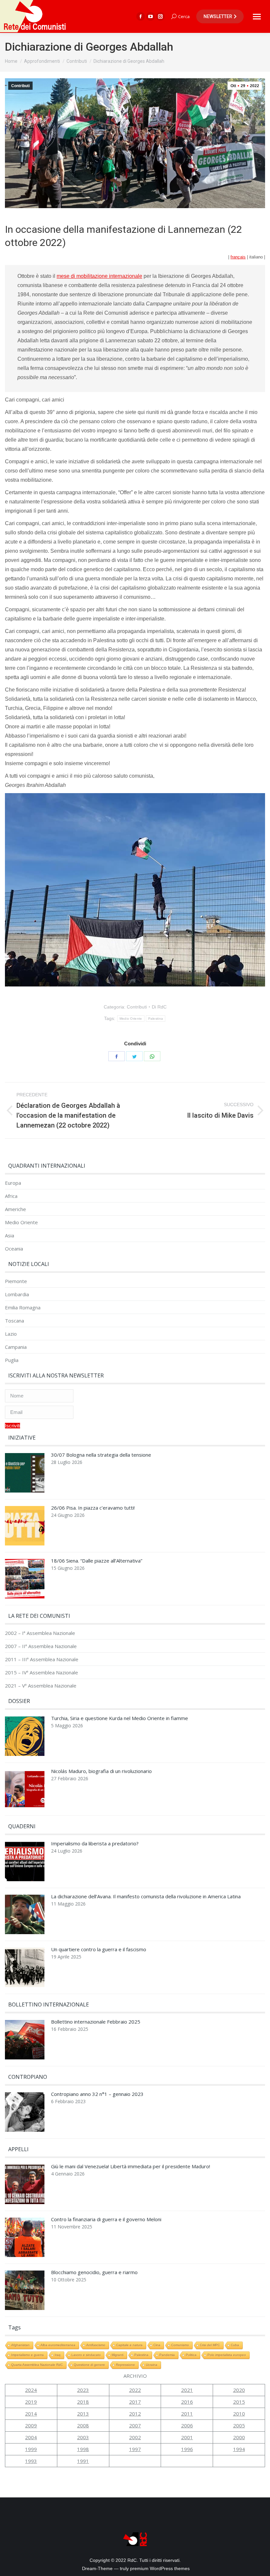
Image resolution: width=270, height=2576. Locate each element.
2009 (31, 2425)
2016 (187, 2402)
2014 (31, 2414)
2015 (239, 2402)
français (238, 257)
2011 (187, 2414)
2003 (83, 2437)
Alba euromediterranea (58, 2345)
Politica (191, 2355)
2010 (239, 2414)
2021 (187, 2390)
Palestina (156, 1019)
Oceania (14, 1249)
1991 (83, 2461)
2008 (83, 2425)
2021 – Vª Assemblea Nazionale (41, 1686)
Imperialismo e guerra (27, 2355)
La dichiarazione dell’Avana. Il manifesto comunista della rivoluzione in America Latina (146, 1896)
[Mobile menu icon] (257, 17)
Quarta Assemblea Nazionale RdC (37, 2365)
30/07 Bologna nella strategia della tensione (101, 1455)
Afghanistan (20, 2345)
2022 (135, 2390)
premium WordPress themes (160, 2568)
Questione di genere (89, 2365)
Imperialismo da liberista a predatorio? (95, 1844)
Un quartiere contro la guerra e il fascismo (99, 1949)
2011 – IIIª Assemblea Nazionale (42, 1659)
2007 (135, 2425)
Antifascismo (96, 2345)
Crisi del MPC (210, 2345)
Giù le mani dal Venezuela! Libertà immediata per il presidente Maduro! (131, 2166)
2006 (187, 2425)
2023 (83, 2390)
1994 (239, 2449)
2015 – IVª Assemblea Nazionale (41, 1673)
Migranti (118, 2355)
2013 (83, 2414)
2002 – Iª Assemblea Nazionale (40, 1633)
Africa (11, 1196)
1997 (135, 2449)
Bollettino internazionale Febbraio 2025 (96, 2022)
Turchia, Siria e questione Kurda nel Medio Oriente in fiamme (120, 1718)
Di (159, 1007)
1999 (31, 2449)
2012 (135, 2414)
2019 (31, 2402)
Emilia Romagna (23, 1308)
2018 (83, 2402)
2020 (239, 2390)
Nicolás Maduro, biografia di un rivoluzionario (101, 1771)
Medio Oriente (131, 1019)
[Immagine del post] (25, 1474)
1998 (83, 2449)
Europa (13, 1183)
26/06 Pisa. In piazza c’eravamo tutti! (93, 1508)
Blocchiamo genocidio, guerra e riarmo (94, 2272)
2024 (31, 2390)
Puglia (12, 1360)
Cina (157, 2345)
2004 (31, 2437)
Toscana (14, 1321)
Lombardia (17, 1294)
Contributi (20, 86)
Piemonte (16, 1281)
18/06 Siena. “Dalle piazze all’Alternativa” (97, 1561)
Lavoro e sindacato (86, 2355)
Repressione (125, 2365)
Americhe (15, 1209)
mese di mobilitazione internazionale (99, 276)
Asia (10, 1236)
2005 (239, 2425)
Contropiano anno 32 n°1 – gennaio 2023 (97, 2094)
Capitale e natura (129, 2345)
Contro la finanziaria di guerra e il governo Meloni (106, 2219)
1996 (187, 2449)
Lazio (11, 1334)
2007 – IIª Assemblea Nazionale (41, 1646)
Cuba (235, 2345)
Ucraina (152, 2365)
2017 (135, 2402)
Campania (16, 1347)
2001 (187, 2437)
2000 (239, 2437)
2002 (135, 2437)
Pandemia (167, 2355)
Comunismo (180, 2345)
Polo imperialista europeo (227, 2355)
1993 (31, 2461)
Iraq (58, 2355)
